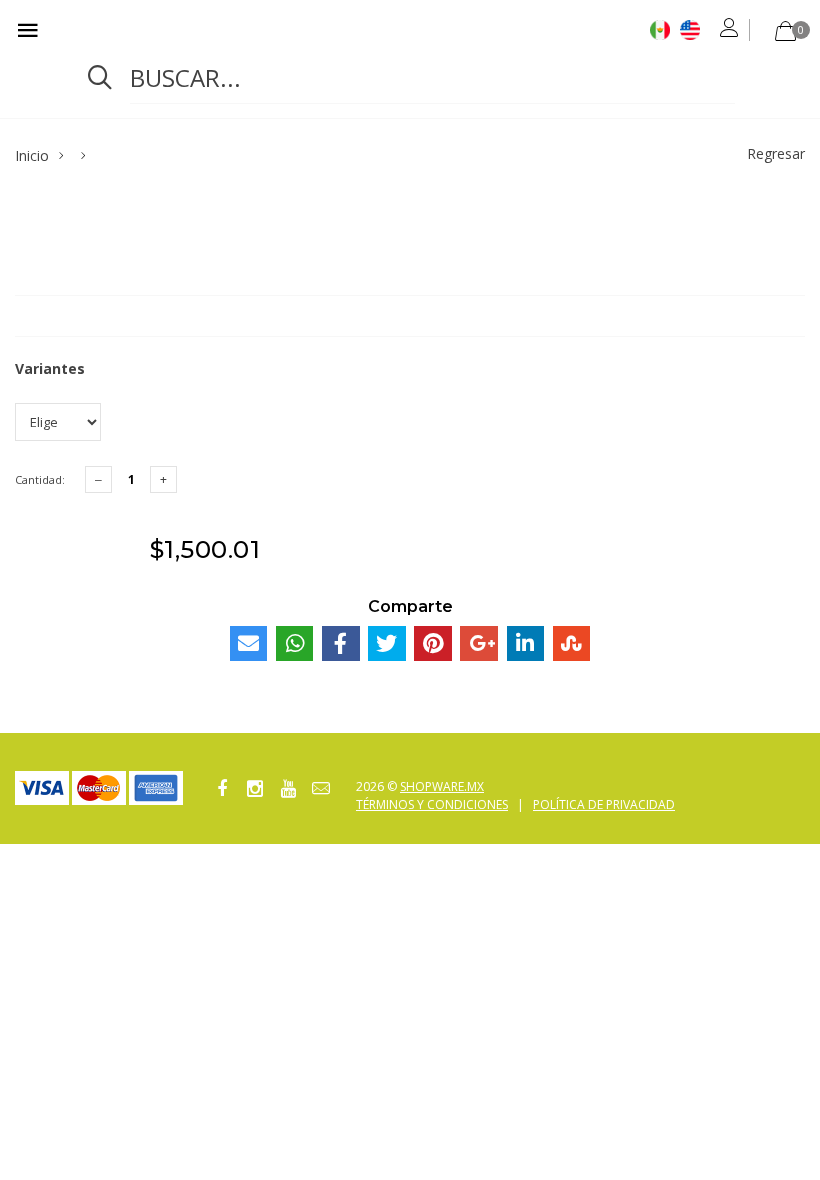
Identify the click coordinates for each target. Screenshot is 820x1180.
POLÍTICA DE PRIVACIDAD (604, 804)
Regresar (776, 153)
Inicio (32, 155)
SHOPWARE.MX (442, 786)
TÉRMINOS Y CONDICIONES (432, 804)
